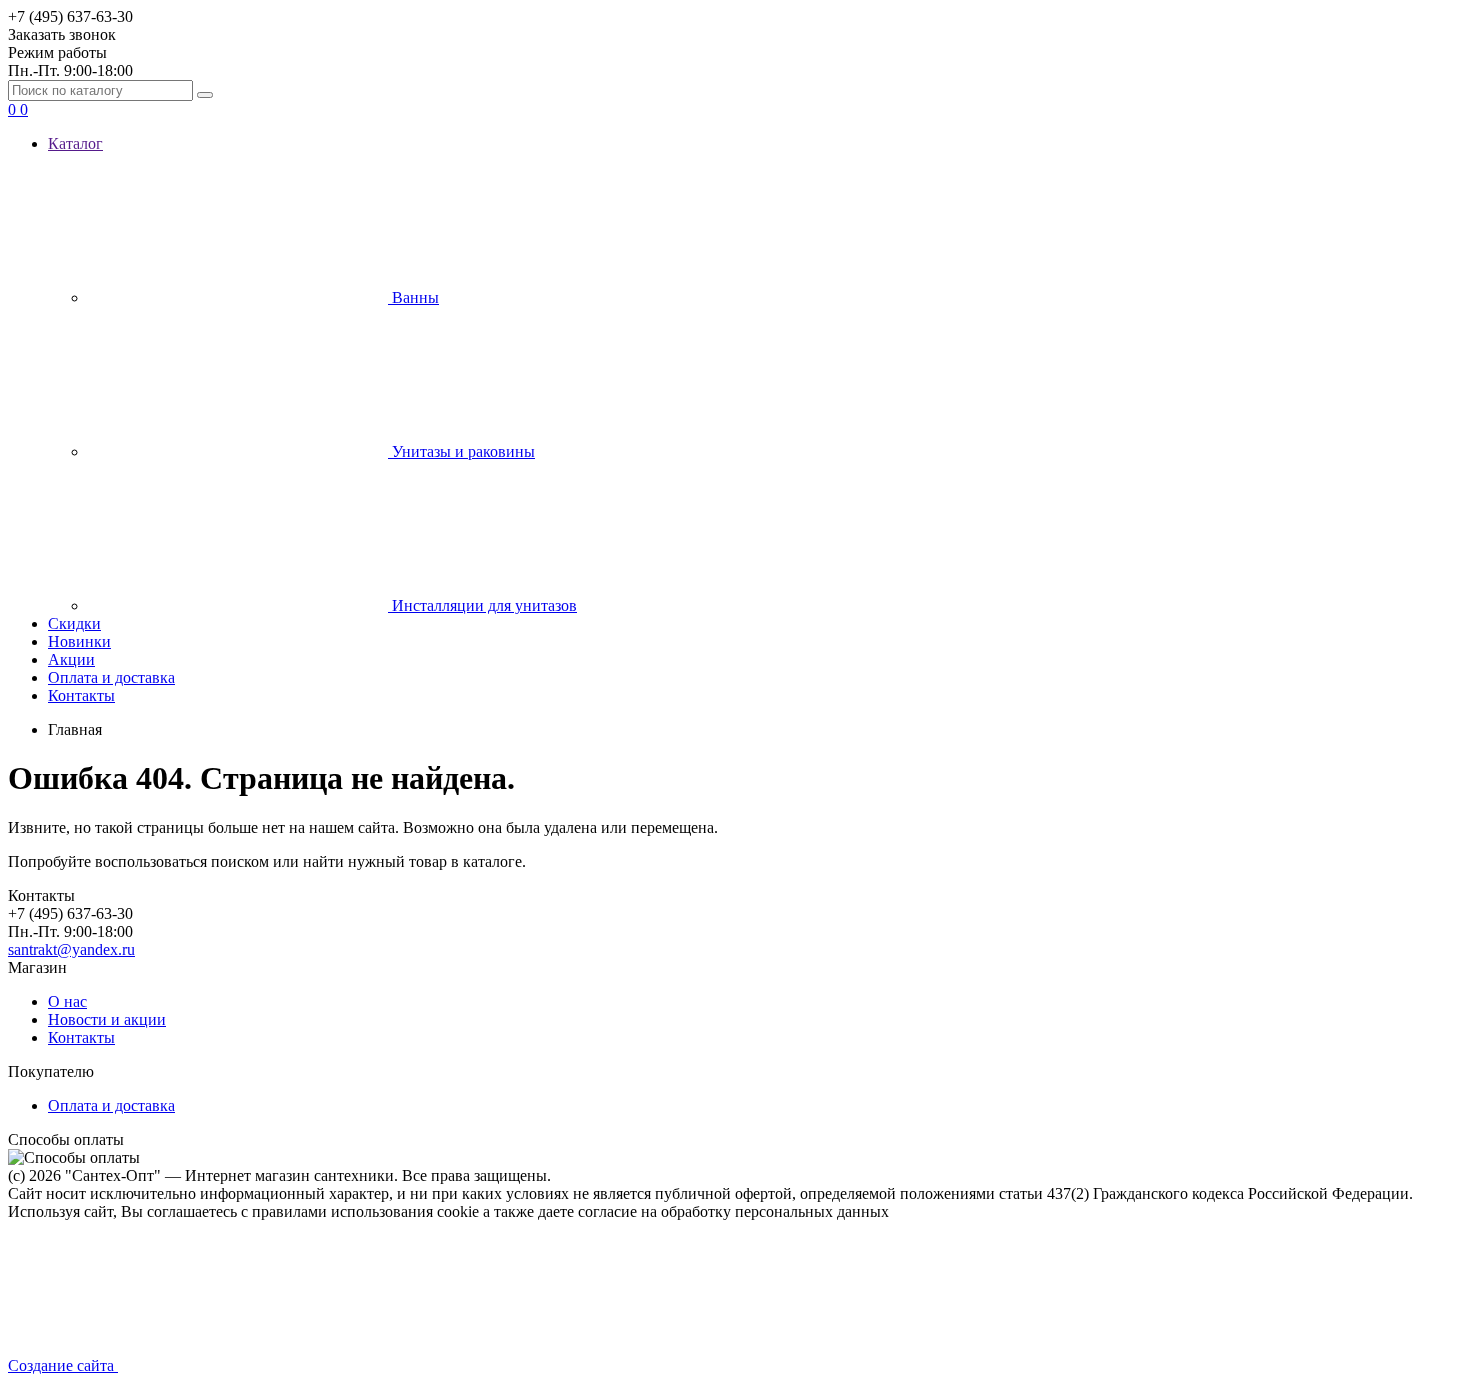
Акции (71, 659)
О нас (67, 1001)
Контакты (81, 695)
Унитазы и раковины (461, 451)
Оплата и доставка (111, 677)
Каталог (75, 143)
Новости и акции (107, 1019)
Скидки (74, 623)
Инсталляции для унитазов (482, 605)
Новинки (79, 641)
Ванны (413, 297)
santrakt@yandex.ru (71, 949)
